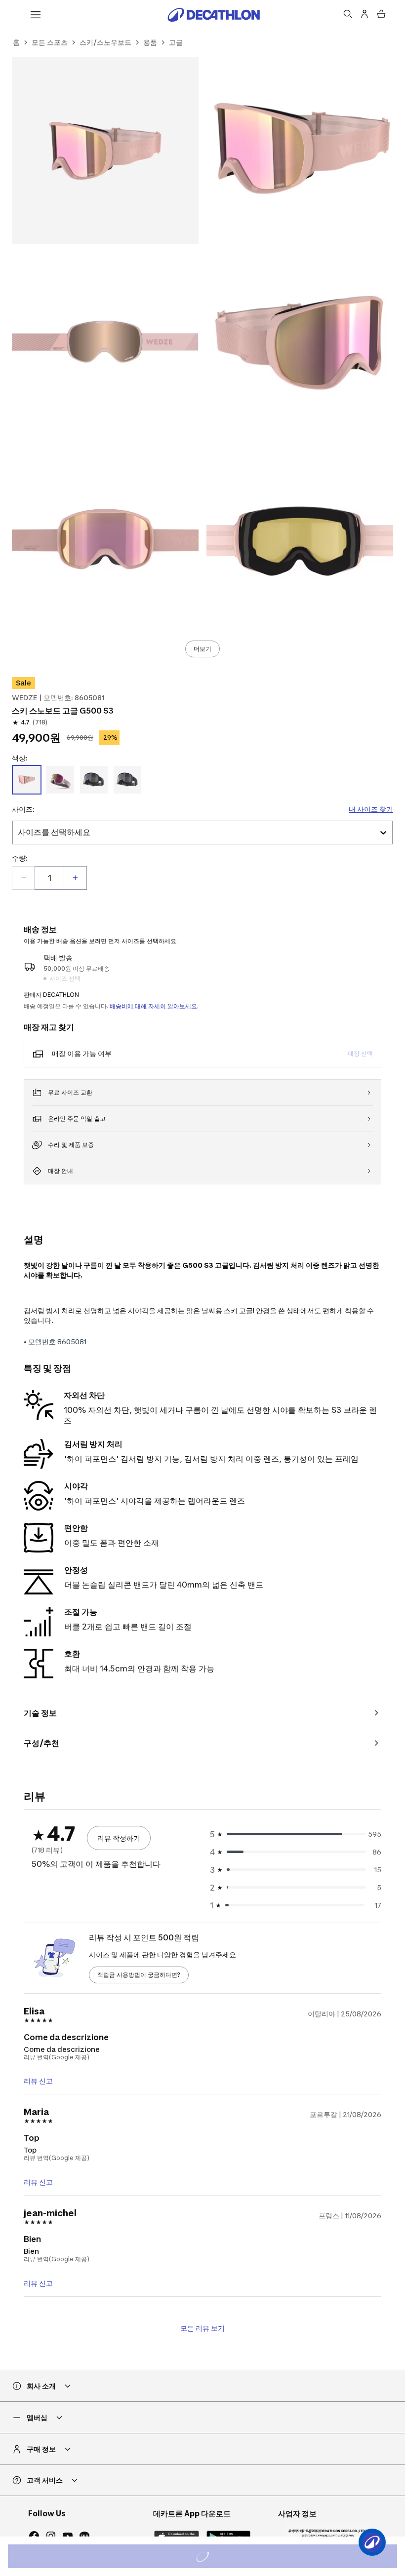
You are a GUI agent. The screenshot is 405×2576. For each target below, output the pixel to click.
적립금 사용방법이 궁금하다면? (139, 1975)
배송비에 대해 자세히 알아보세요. (154, 1006)
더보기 (202, 649)
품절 (216, 2557)
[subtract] (24, 878)
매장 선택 (360, 1053)
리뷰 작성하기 (119, 1838)
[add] (75, 878)
